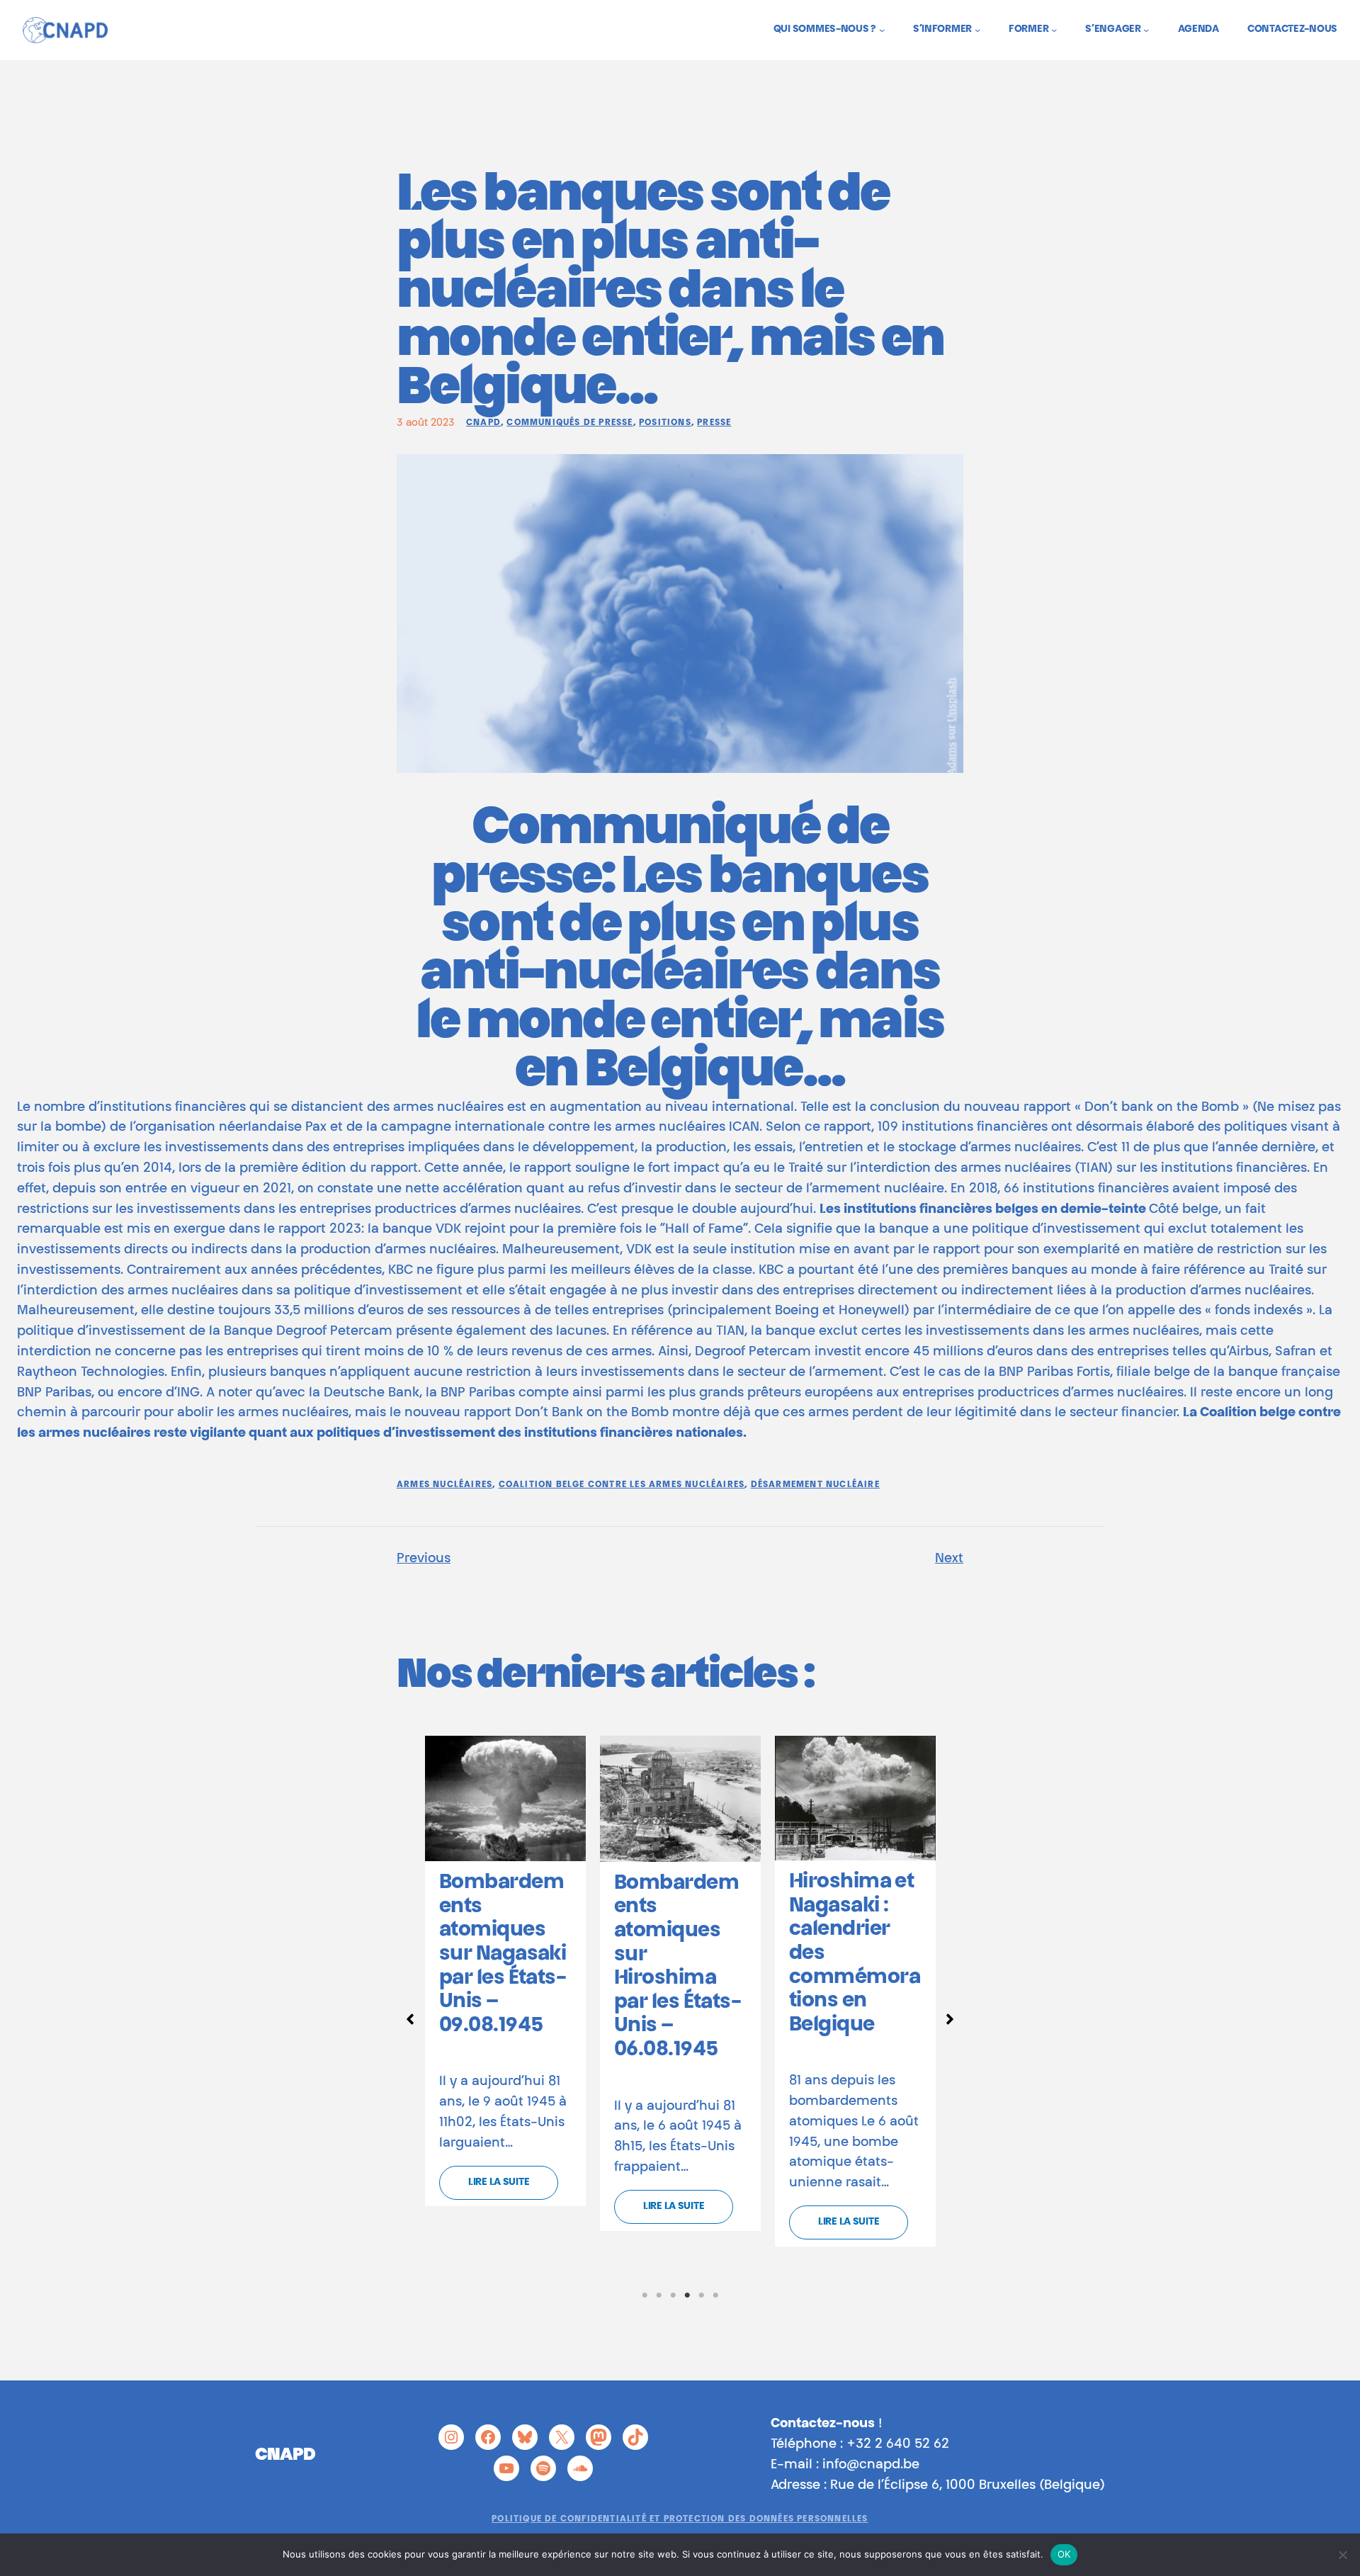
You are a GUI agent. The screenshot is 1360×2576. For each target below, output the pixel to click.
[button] (410, 2019)
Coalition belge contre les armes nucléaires (622, 1485)
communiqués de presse (569, 423)
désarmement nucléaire (815, 1485)
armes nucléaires (444, 1485)
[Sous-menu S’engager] (1146, 30)
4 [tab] (687, 2295)
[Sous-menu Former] (1054, 30)
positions (665, 423)
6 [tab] (715, 2295)
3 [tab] (673, 2295)
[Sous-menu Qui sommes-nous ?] (882, 30)
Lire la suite (499, 2183)
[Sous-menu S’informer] (977, 30)
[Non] (1342, 2555)
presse (714, 423)
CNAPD (483, 423)
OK (1064, 2554)
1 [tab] (645, 2295)
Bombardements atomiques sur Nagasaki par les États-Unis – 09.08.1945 (503, 1955)
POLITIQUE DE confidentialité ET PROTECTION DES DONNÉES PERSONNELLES (680, 2519)
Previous (424, 1559)
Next (949, 1559)
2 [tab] (659, 2295)
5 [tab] (701, 2295)
